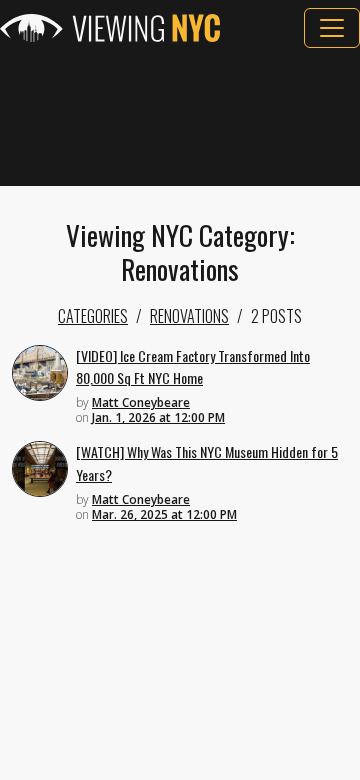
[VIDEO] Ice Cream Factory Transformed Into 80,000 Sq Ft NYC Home (193, 367)
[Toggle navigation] (332, 28)
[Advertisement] (180, 117)
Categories (93, 316)
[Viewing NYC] (110, 28)
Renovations (189, 316)
